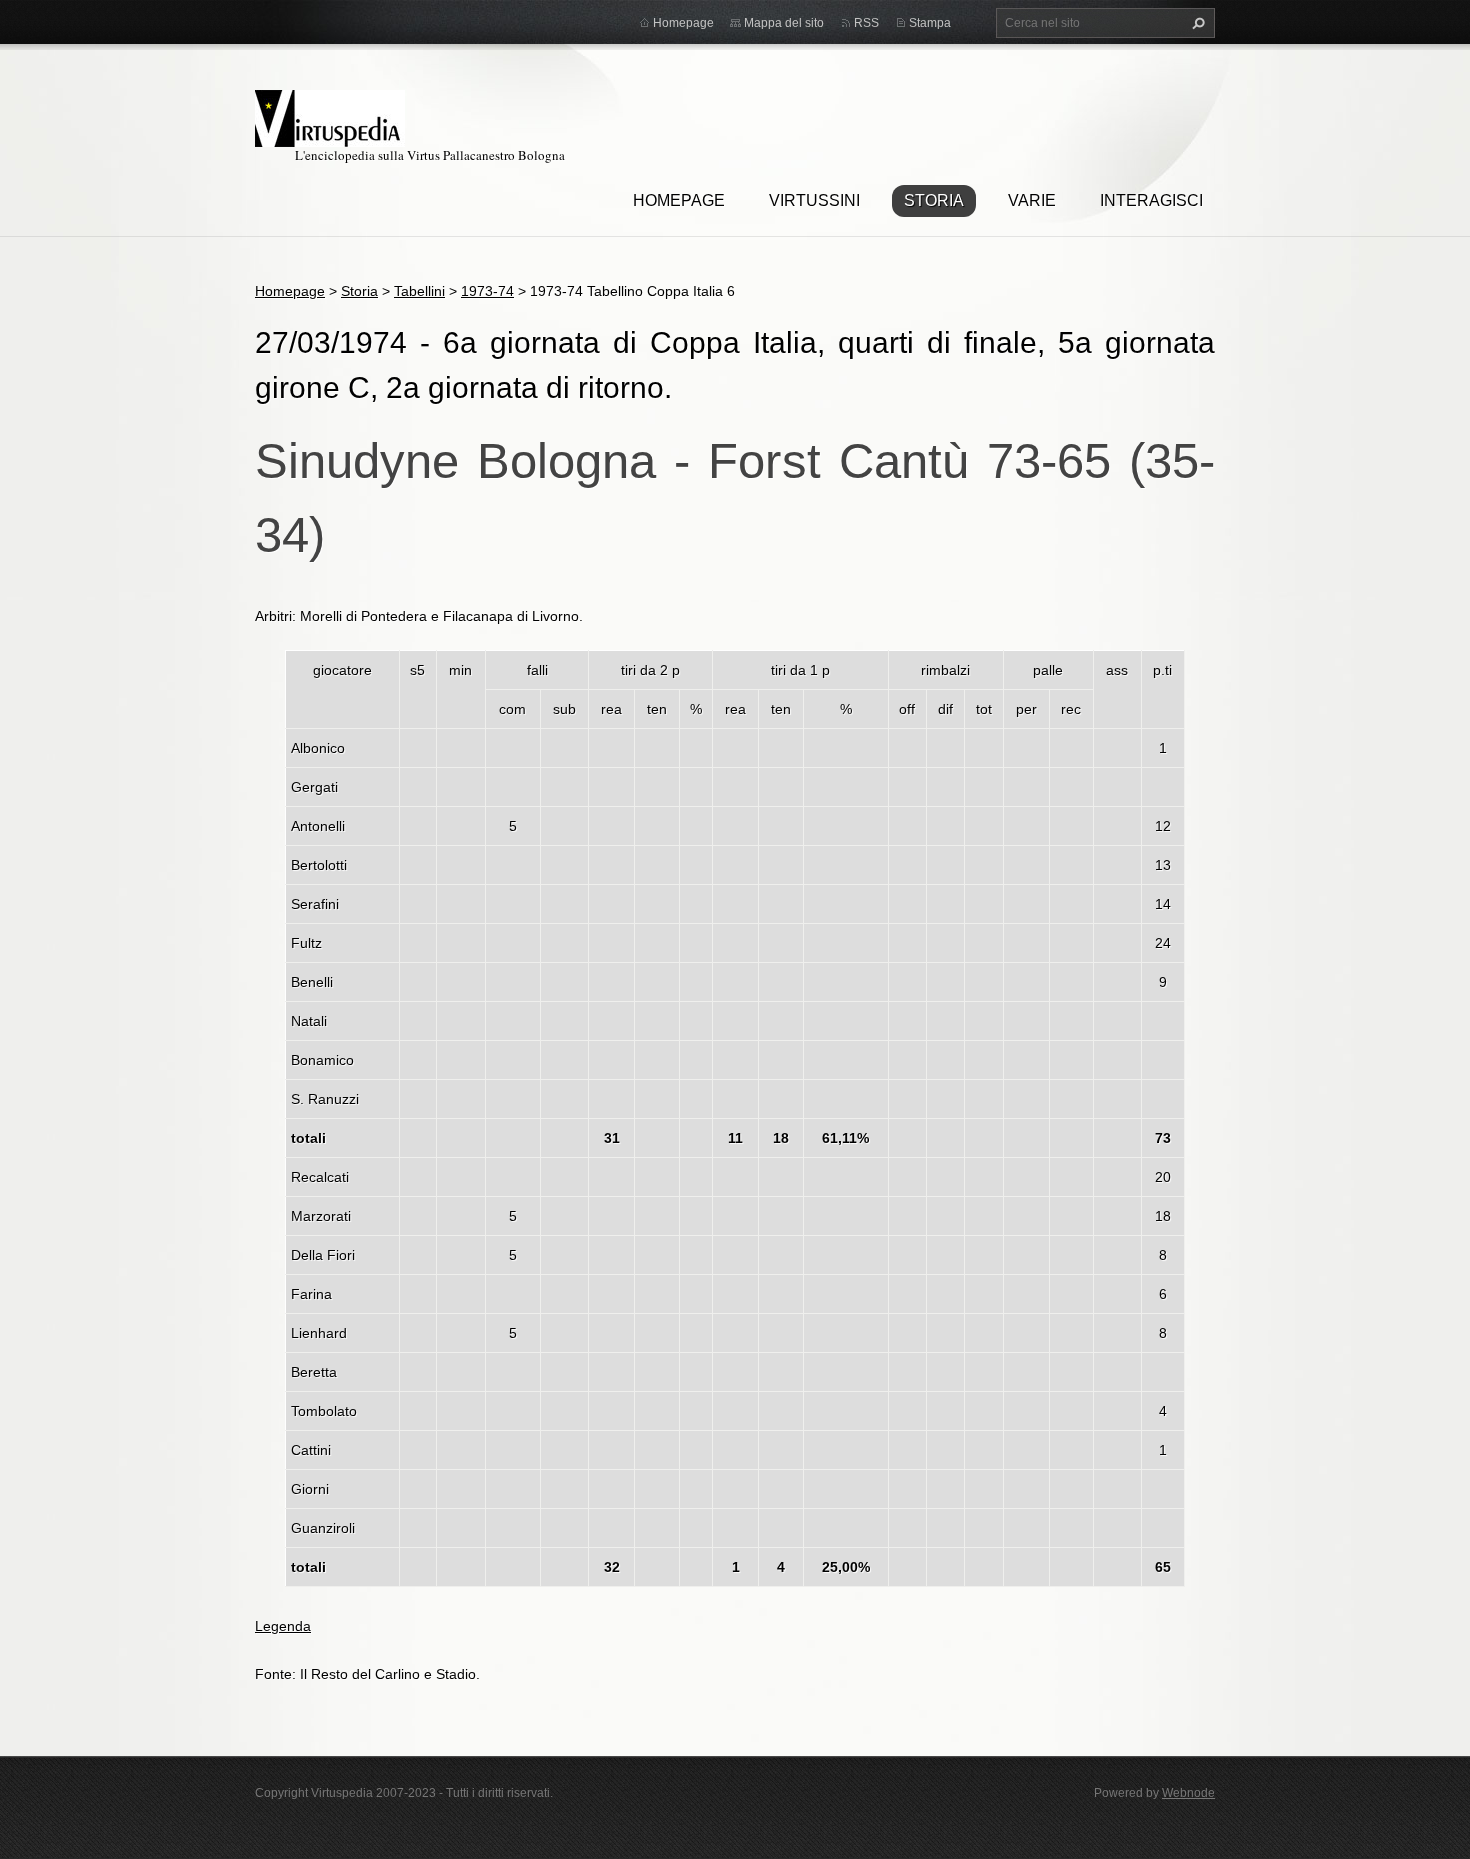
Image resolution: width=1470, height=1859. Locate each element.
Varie (1032, 200)
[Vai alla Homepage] (330, 115)
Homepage (679, 200)
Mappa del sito (784, 23)
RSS (866, 23)
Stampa (930, 23)
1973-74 (487, 291)
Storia (934, 200)
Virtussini (814, 200)
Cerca (1196, 23)
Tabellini (419, 291)
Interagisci (1151, 200)
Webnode (1188, 1793)
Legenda (283, 1626)
